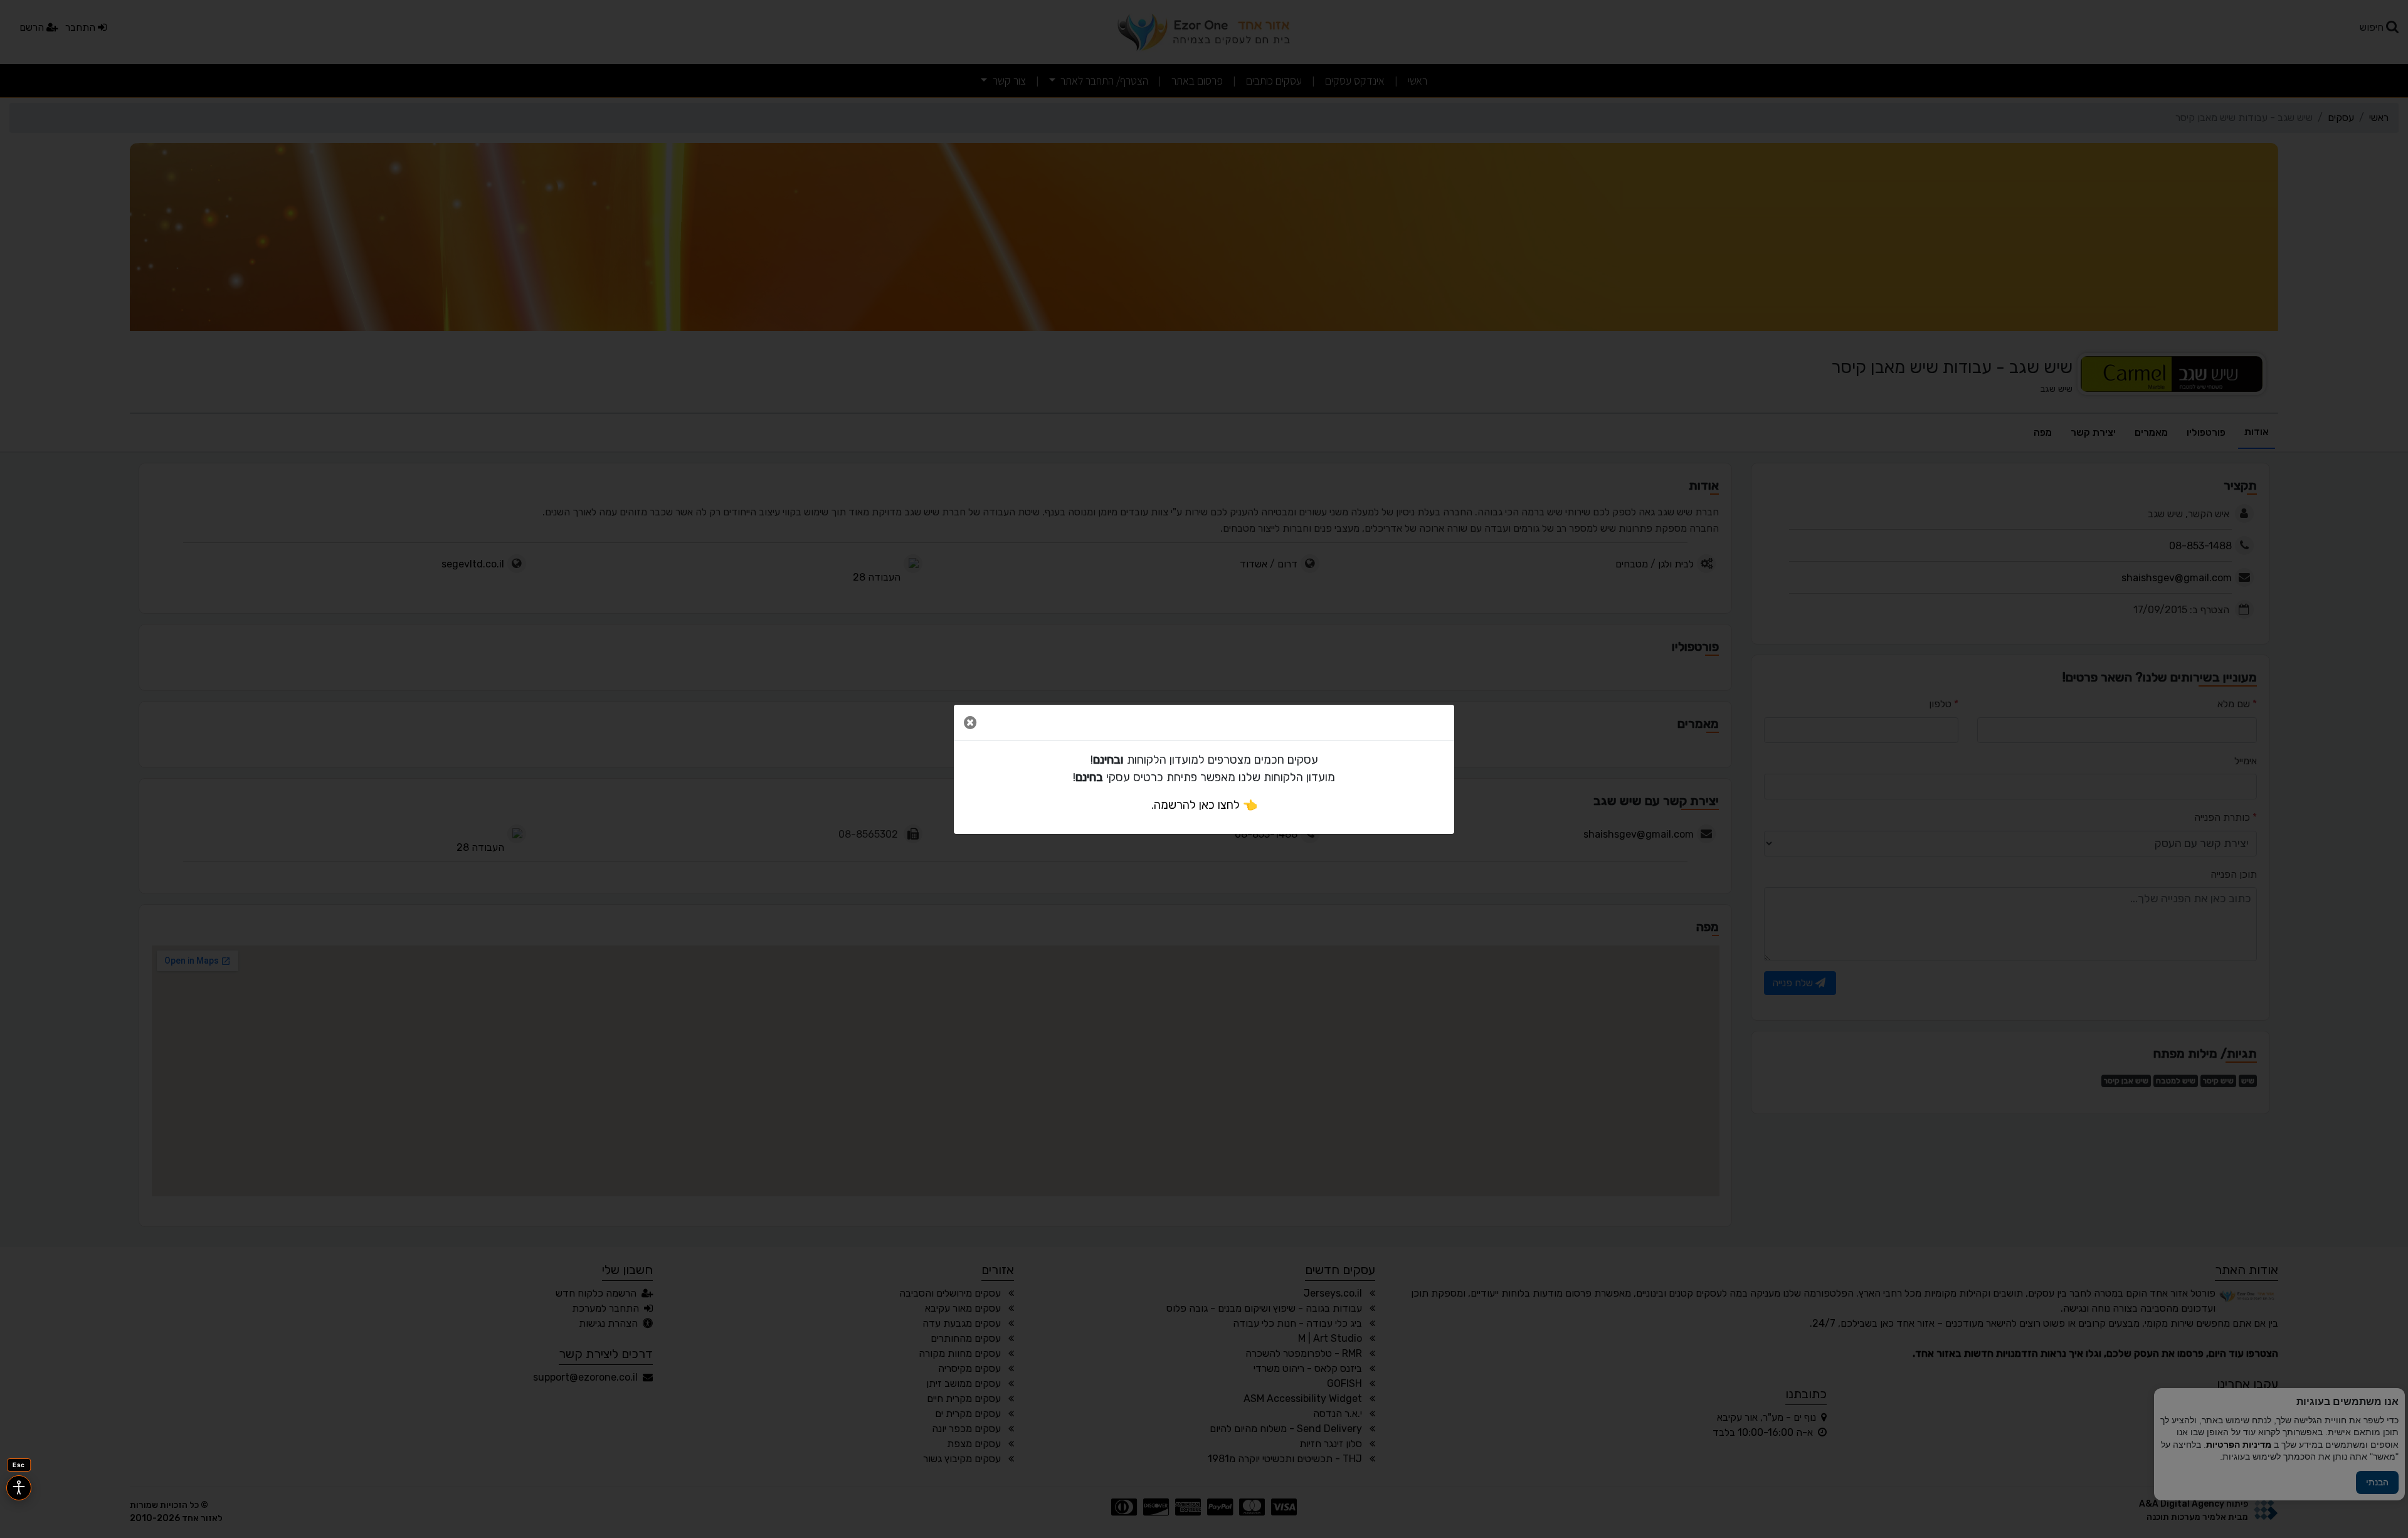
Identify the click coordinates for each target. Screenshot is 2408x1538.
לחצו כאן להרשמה (1197, 805)
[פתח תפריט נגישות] (19, 1488)
